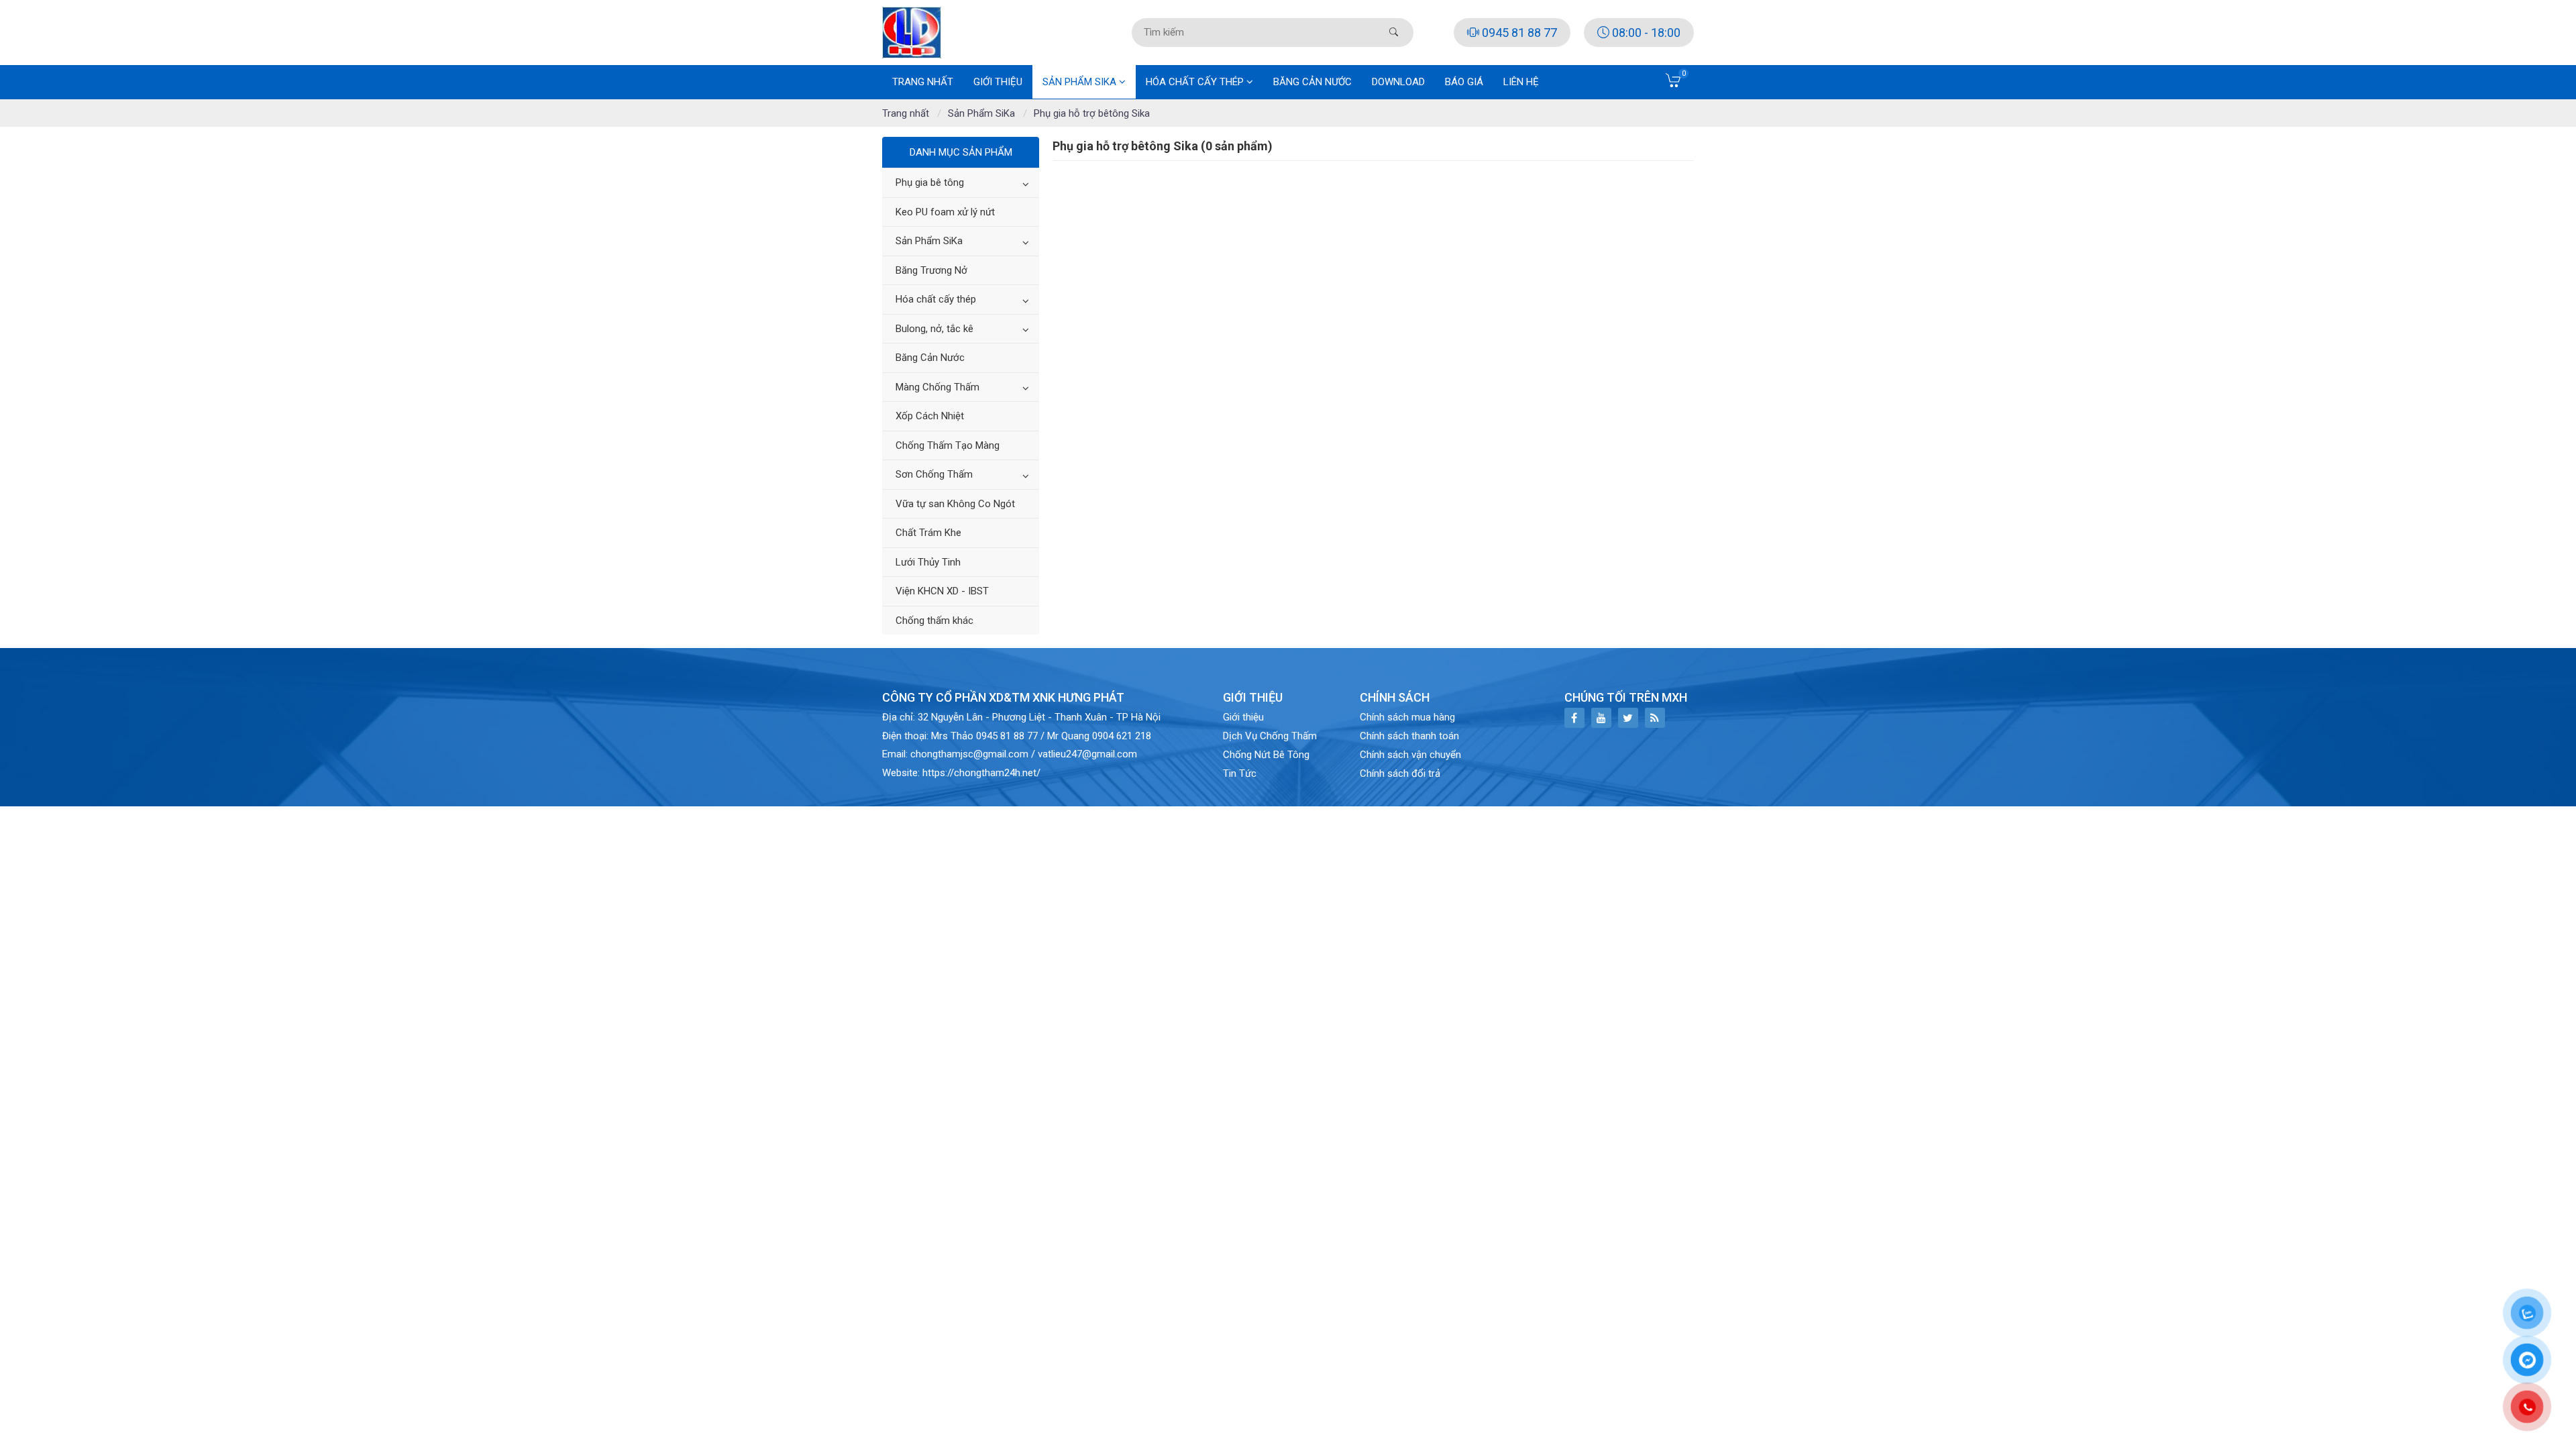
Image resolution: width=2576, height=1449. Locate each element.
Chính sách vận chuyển (1410, 755)
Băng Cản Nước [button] (1312, 82)
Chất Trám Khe (928, 533)
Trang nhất (923, 82)
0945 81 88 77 (1518, 33)
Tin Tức (1240, 773)
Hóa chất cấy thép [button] (1196, 82)
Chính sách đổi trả (1400, 773)
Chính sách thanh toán (1409, 736)
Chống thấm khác (934, 621)
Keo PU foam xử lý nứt (945, 212)
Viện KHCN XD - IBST (942, 591)
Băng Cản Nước (930, 358)
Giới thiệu (1243, 717)
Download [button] (1398, 82)
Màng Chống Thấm (937, 387)
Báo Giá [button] (1464, 82)
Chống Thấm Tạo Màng (948, 445)
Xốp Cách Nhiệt (930, 416)
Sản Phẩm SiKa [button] (1081, 82)
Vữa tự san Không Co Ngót (955, 504)
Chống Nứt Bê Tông (1266, 755)
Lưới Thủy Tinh (928, 562)
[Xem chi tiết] (1674, 85)
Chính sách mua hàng (1407, 717)
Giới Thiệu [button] (998, 82)
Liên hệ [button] (1521, 82)
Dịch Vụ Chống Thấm (1270, 736)
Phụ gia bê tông (930, 182)
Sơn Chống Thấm (934, 474)
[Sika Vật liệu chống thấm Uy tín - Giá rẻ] (912, 32)
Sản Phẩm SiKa (929, 241)
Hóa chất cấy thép (936, 299)
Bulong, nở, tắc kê (934, 329)
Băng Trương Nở (931, 270)
